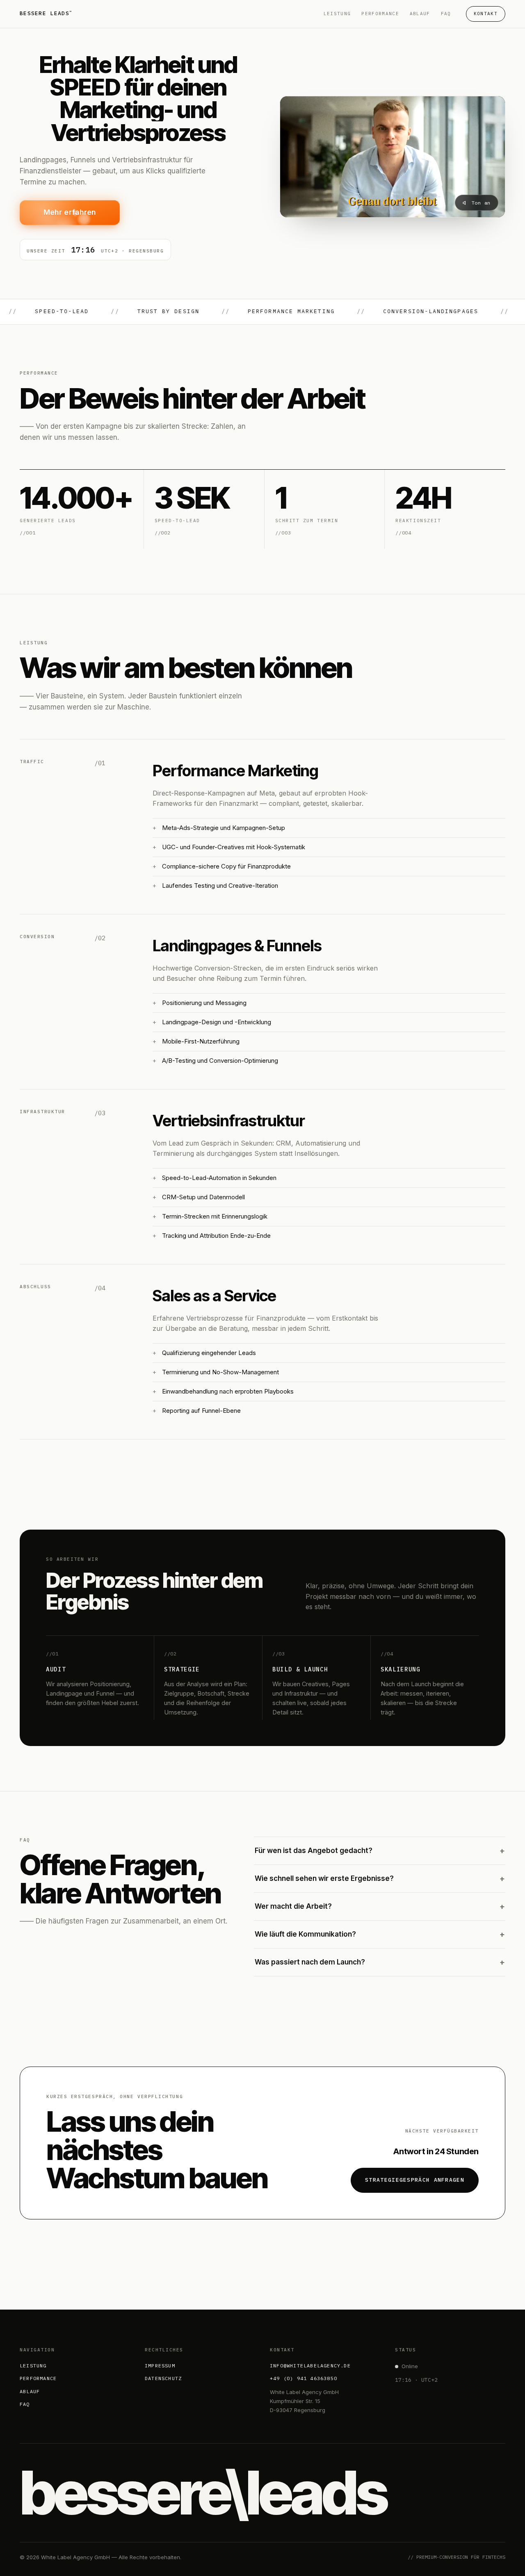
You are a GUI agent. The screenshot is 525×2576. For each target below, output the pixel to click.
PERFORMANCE (380, 14)
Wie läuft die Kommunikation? (380, 1934)
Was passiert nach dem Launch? (380, 1962)
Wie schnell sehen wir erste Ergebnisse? (380, 1879)
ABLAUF (420, 14)
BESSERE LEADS (46, 13)
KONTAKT (486, 14)
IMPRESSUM (160, 2366)
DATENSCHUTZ (163, 2378)
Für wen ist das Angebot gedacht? (380, 1851)
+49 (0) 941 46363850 (304, 2378)
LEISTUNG (337, 14)
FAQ (446, 14)
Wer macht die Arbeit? (380, 1906)
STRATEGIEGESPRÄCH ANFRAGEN (415, 2180)
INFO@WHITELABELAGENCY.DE (310, 2366)
